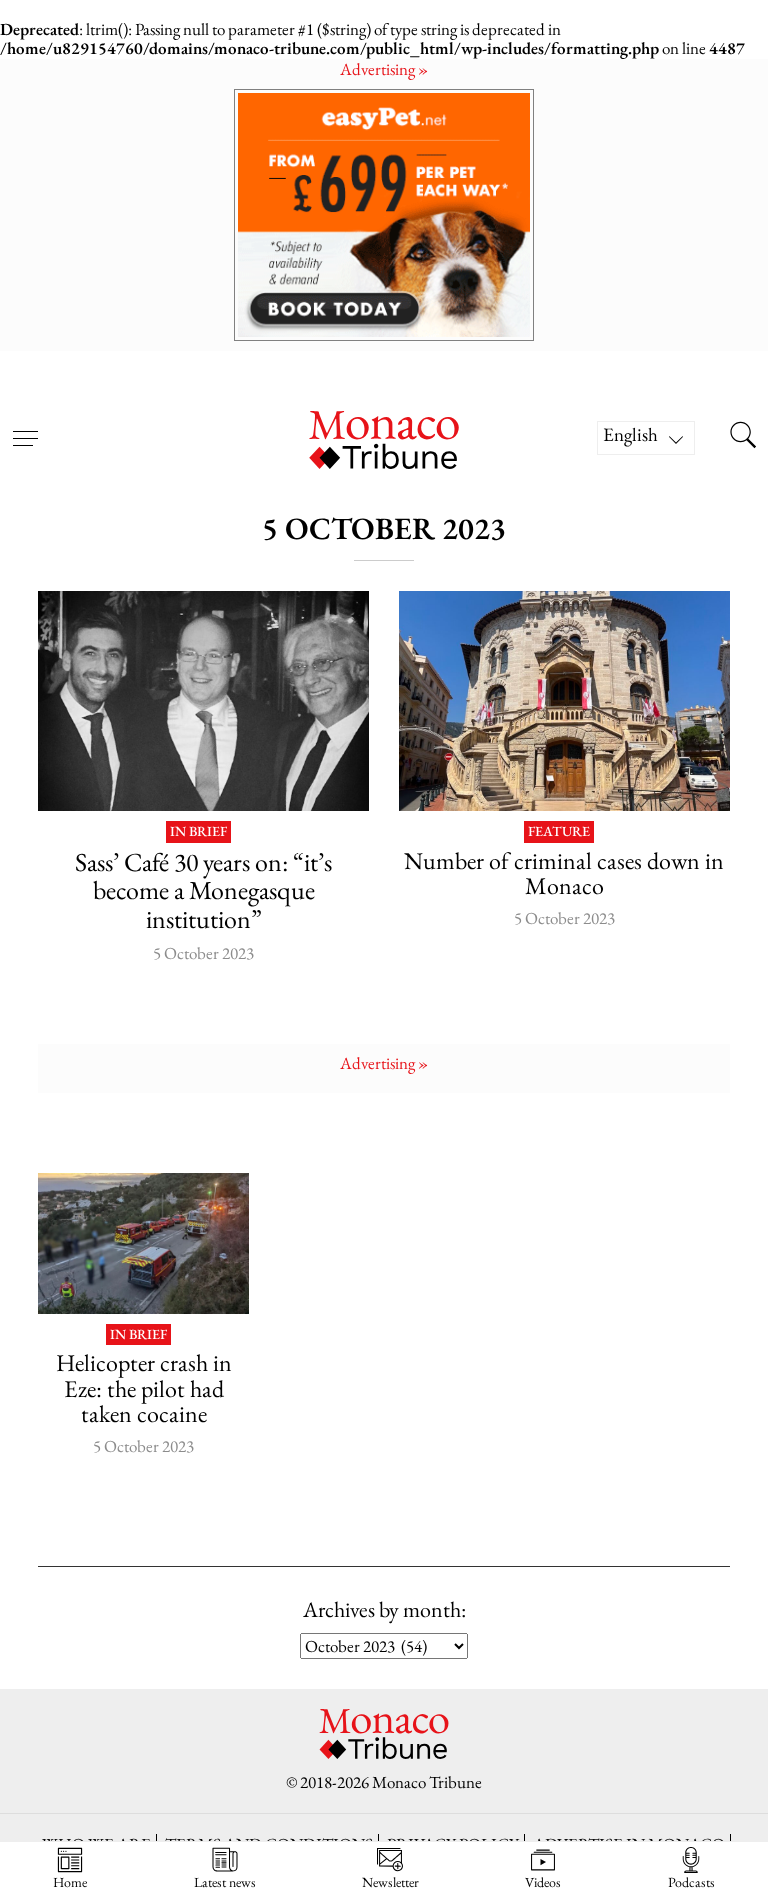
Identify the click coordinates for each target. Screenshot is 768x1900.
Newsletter (390, 1881)
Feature (559, 832)
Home (70, 1881)
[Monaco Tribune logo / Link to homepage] (384, 437)
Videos (543, 1881)
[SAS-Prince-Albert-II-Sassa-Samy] (203, 701)
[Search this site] (743, 438)
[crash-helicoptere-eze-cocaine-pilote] (143, 1243)
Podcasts (691, 1881)
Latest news (225, 1881)
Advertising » (384, 69)
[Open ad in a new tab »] (384, 214)
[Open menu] (25, 426)
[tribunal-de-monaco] (564, 701)
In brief (198, 832)
